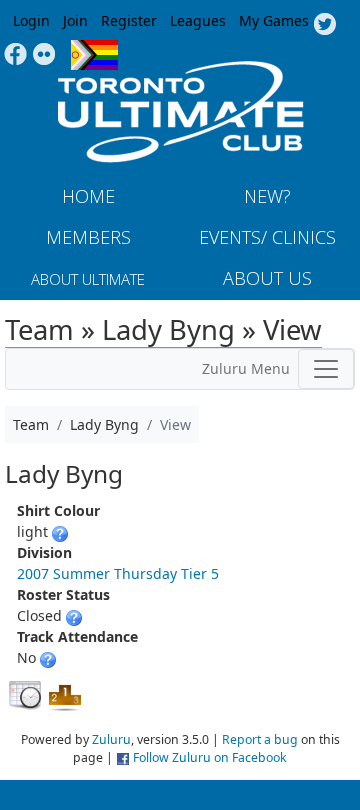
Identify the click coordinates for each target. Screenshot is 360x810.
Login (31, 20)
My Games (274, 20)
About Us (267, 278)
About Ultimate (88, 279)
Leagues (198, 20)
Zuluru (111, 739)
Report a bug (260, 739)
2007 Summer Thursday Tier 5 (118, 573)
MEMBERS (88, 237)
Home (88, 196)
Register (129, 20)
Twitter (324, 25)
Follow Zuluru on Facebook (210, 757)
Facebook (15, 55)
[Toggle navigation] (326, 369)
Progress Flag (94, 55)
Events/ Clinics (267, 237)
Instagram (44, 55)
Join (75, 20)
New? (267, 196)
